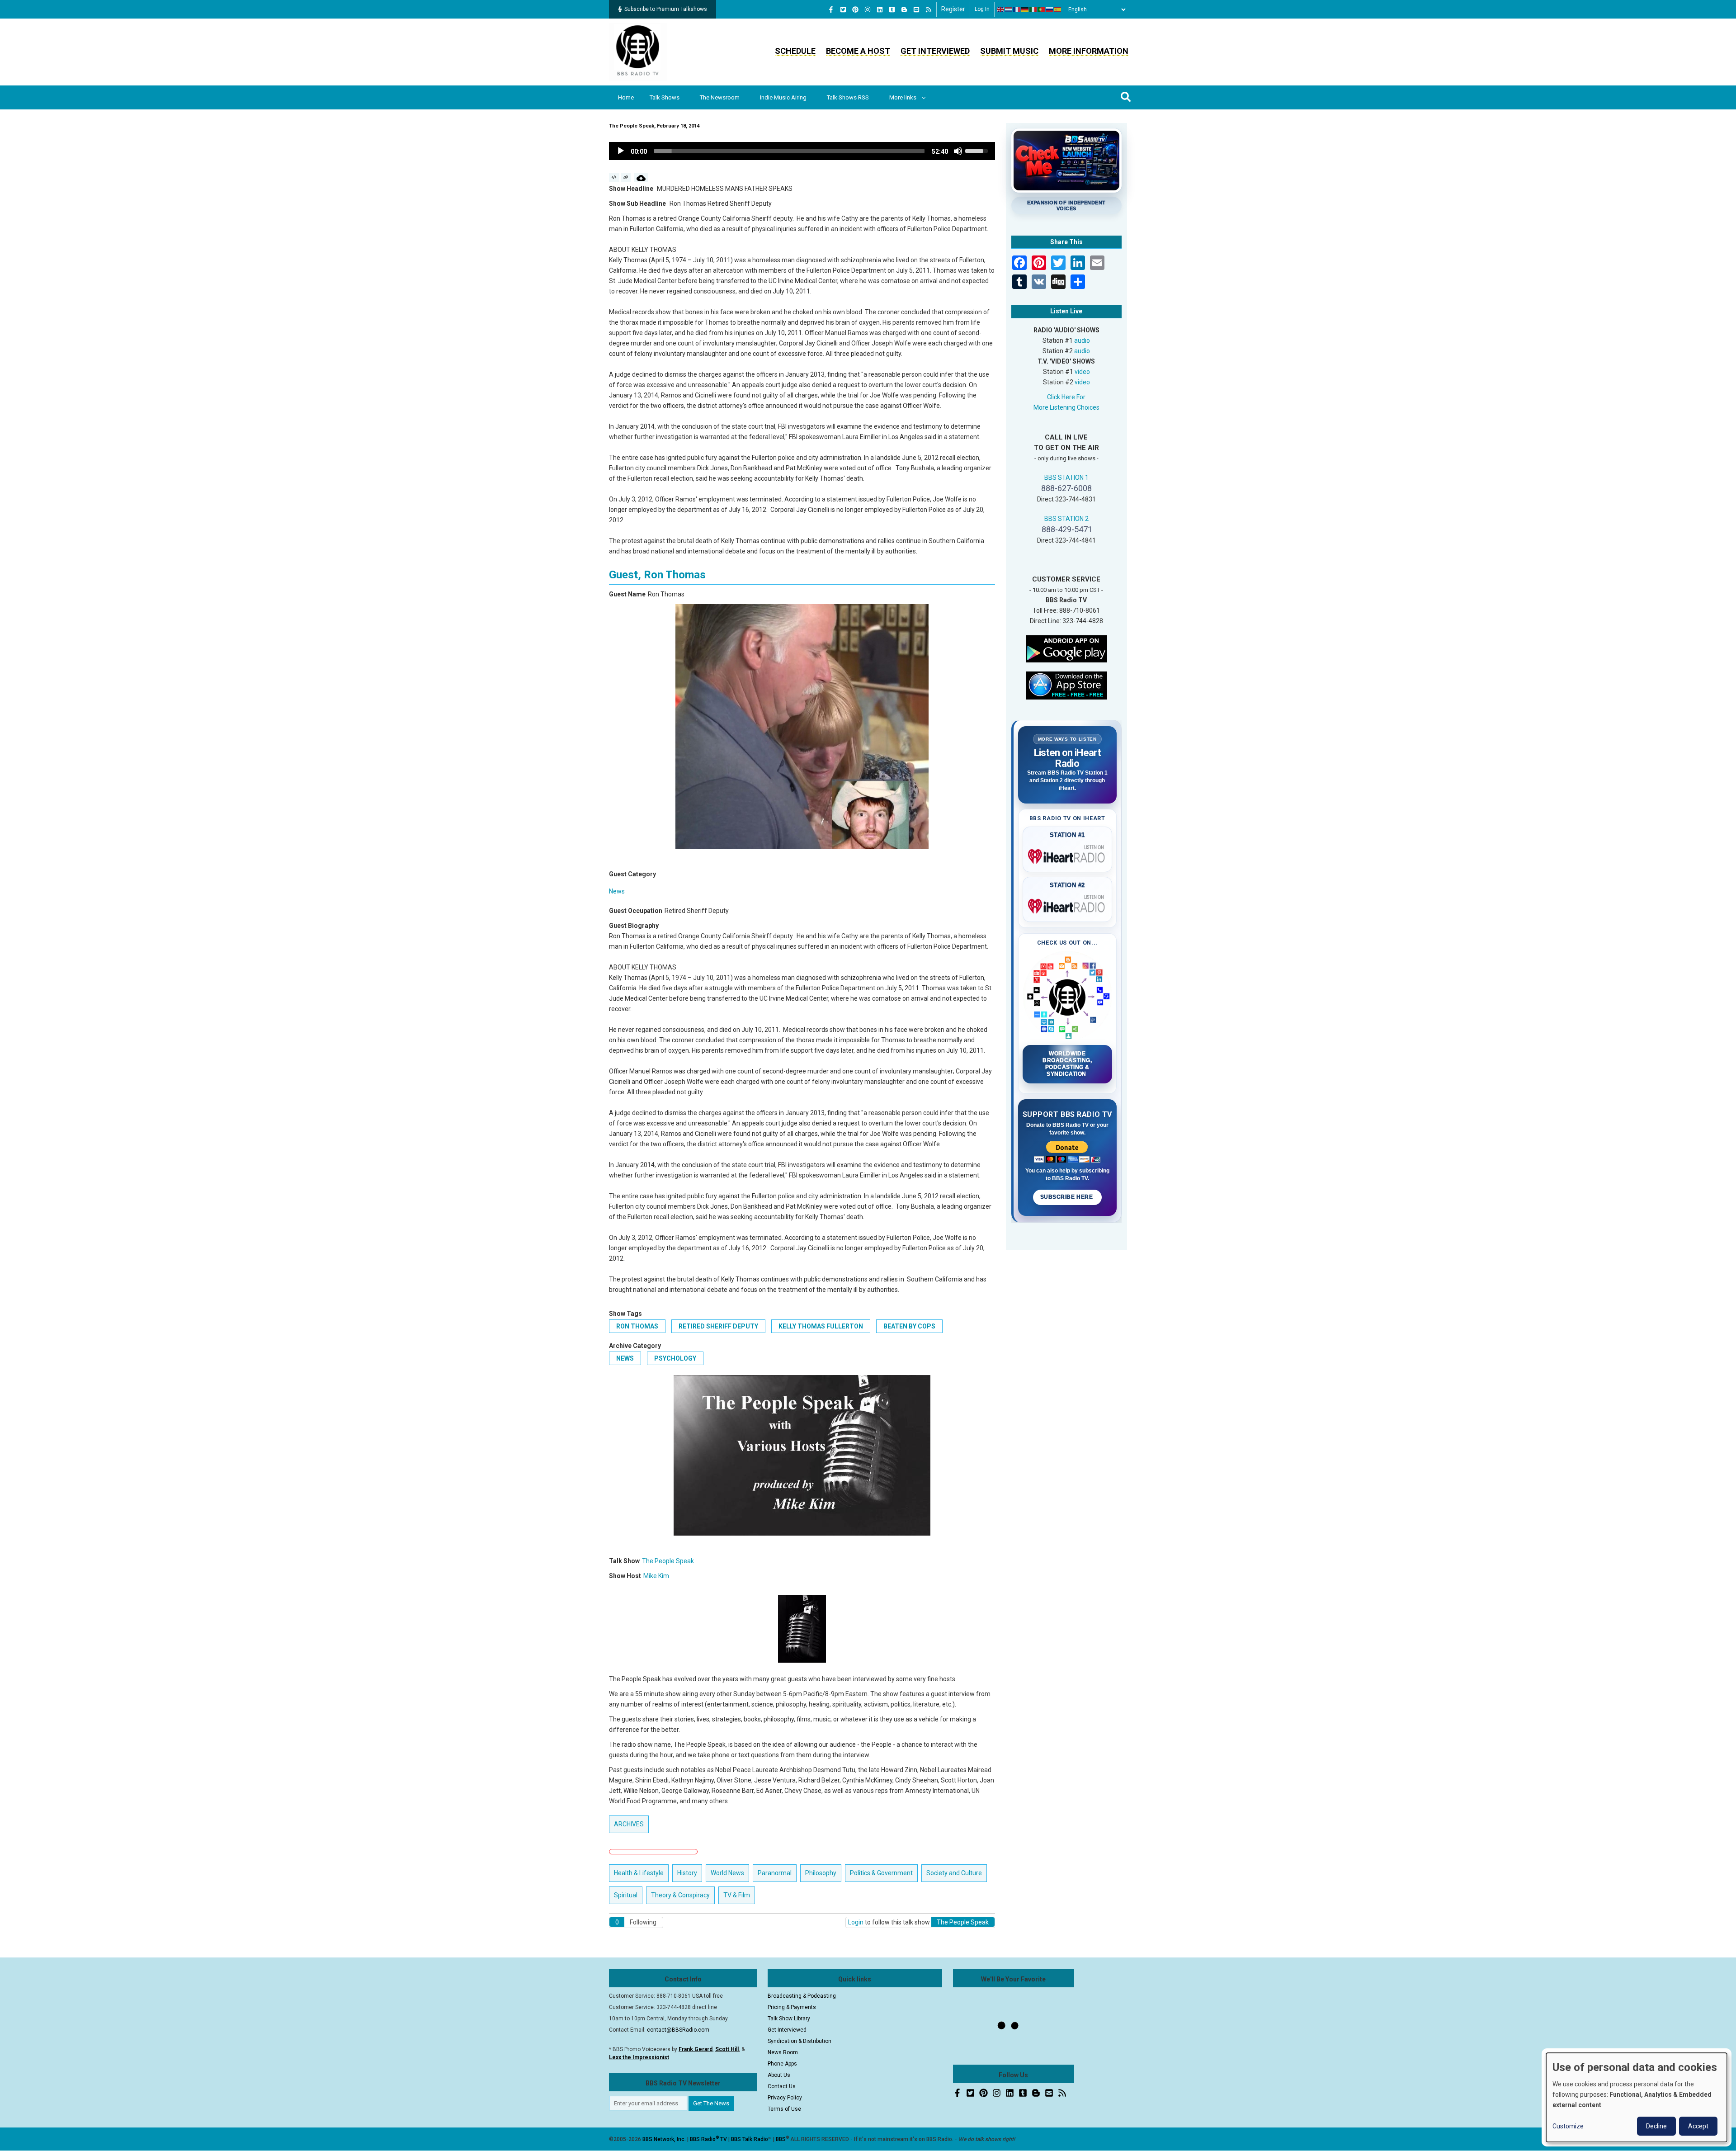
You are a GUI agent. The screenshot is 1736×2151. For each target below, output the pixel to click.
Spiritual (626, 1895)
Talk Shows (665, 97)
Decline (1656, 2126)
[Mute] (958, 151)
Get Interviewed (935, 51)
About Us (779, 2075)
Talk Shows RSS (848, 97)
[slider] (789, 151)
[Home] (638, 52)
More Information (1089, 51)
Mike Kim (656, 1576)
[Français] (1017, 9)
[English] (1001, 9)
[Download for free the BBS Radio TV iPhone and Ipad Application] (1066, 685)
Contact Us (782, 2086)
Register (953, 9)
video (1082, 372)
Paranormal (775, 1873)
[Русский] (1050, 9)
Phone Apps (782, 2064)
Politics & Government (881, 1873)
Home (626, 97)
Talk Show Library (789, 2019)
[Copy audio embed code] (614, 178)
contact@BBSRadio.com (678, 2030)
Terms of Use (784, 2109)
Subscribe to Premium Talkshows (666, 9)
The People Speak (668, 1561)
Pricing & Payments (792, 2007)
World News (727, 1873)
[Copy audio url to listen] (626, 178)
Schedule (795, 51)
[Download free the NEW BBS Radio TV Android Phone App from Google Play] (1066, 648)
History (687, 1873)
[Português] (1042, 9)
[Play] (621, 151)
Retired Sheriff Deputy (718, 1326)
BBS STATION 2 (1066, 519)
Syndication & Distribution (800, 2041)
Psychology (675, 1358)
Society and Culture (954, 1873)
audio (1082, 340)
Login (856, 1922)
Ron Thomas (637, 1326)
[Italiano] (1033, 9)
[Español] (1058, 9)
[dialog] (1637, 2097)
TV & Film (737, 1895)
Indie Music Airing (783, 97)
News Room (783, 2052)
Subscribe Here (1067, 1197)
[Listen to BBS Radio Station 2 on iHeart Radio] (1068, 904)
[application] (802, 151)
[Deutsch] (1025, 9)
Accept (1698, 2126)
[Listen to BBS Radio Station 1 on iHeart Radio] (1068, 855)
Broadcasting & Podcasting (802, 1996)
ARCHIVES (629, 1824)
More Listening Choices (1066, 407)
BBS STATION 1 (1066, 477)
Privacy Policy (785, 2098)
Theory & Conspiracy (680, 1895)
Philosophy (821, 1873)
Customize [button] (1568, 2126)
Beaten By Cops (909, 1326)
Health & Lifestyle (639, 1873)
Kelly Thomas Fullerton (821, 1326)
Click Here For (1066, 397)
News (617, 891)
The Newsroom (720, 97)
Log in (982, 9)
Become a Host (858, 51)
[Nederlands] (1009, 9)
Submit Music (1009, 51)
